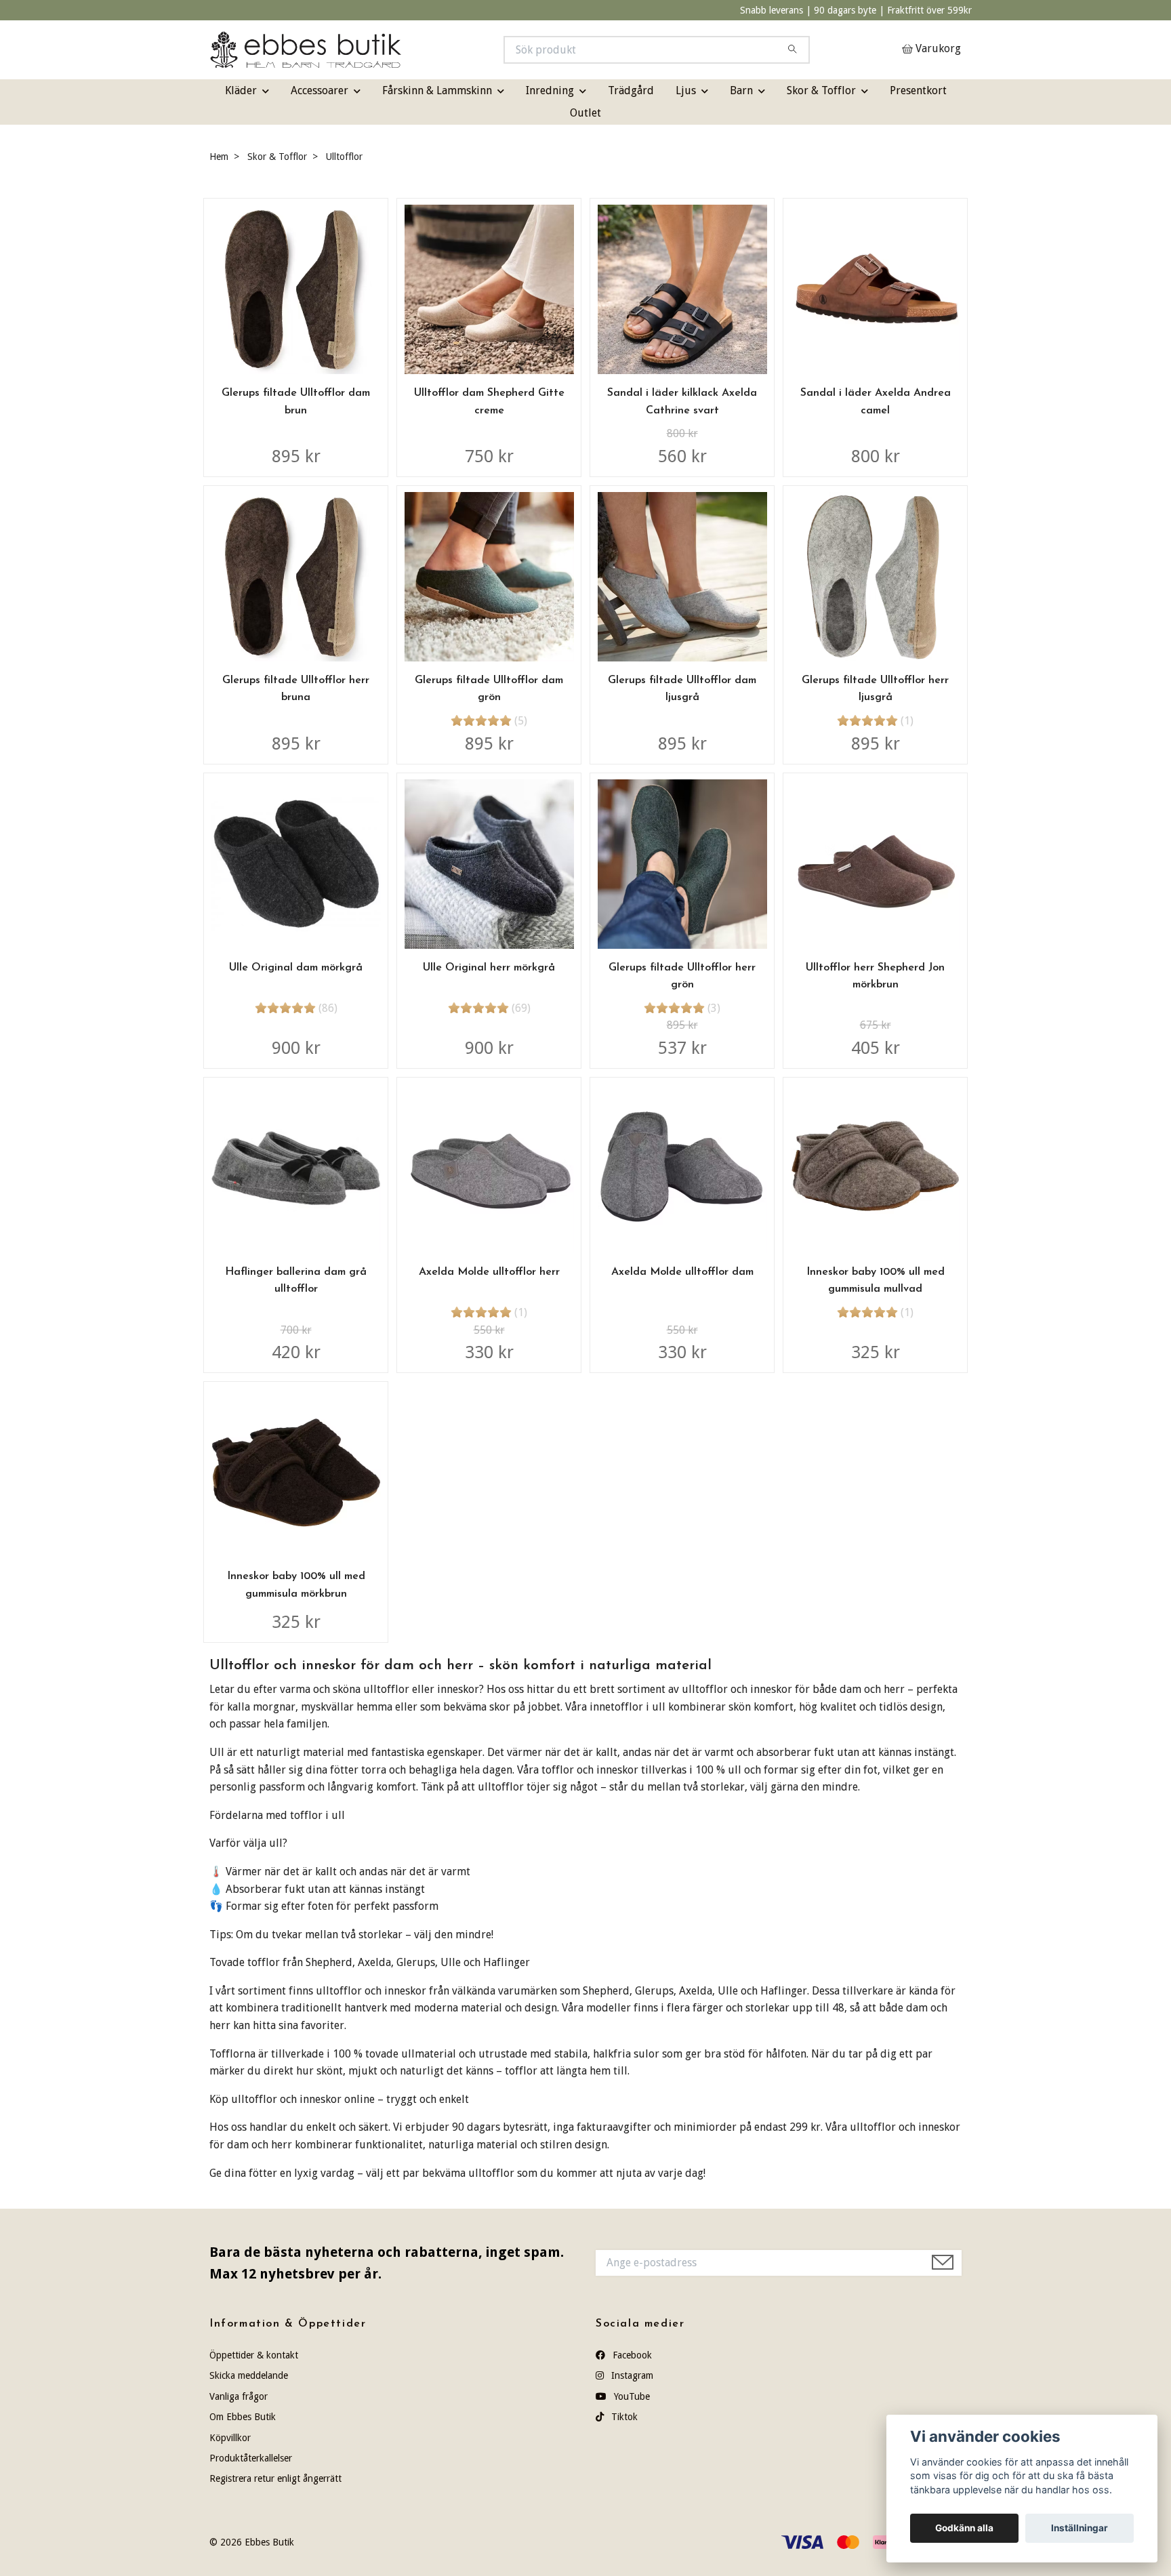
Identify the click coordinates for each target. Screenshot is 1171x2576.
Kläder (241, 90)
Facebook (631, 2355)
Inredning (550, 90)
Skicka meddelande (249, 2375)
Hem (219, 157)
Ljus (686, 90)
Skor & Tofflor (821, 90)
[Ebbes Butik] (398, 50)
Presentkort (918, 90)
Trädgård (631, 90)
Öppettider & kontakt (254, 2355)
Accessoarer (320, 90)
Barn (741, 90)
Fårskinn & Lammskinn (437, 90)
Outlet (585, 113)
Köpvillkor (230, 2438)
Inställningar (1080, 2528)
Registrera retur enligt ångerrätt (275, 2478)
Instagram (631, 2375)
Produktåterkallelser (251, 2458)
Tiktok (623, 2417)
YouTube (631, 2396)
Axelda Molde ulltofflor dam (682, 1272)
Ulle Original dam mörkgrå (296, 968)
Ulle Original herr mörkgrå (489, 968)
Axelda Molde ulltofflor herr (489, 1272)
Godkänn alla (964, 2528)
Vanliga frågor (239, 2396)
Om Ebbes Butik (243, 2417)
